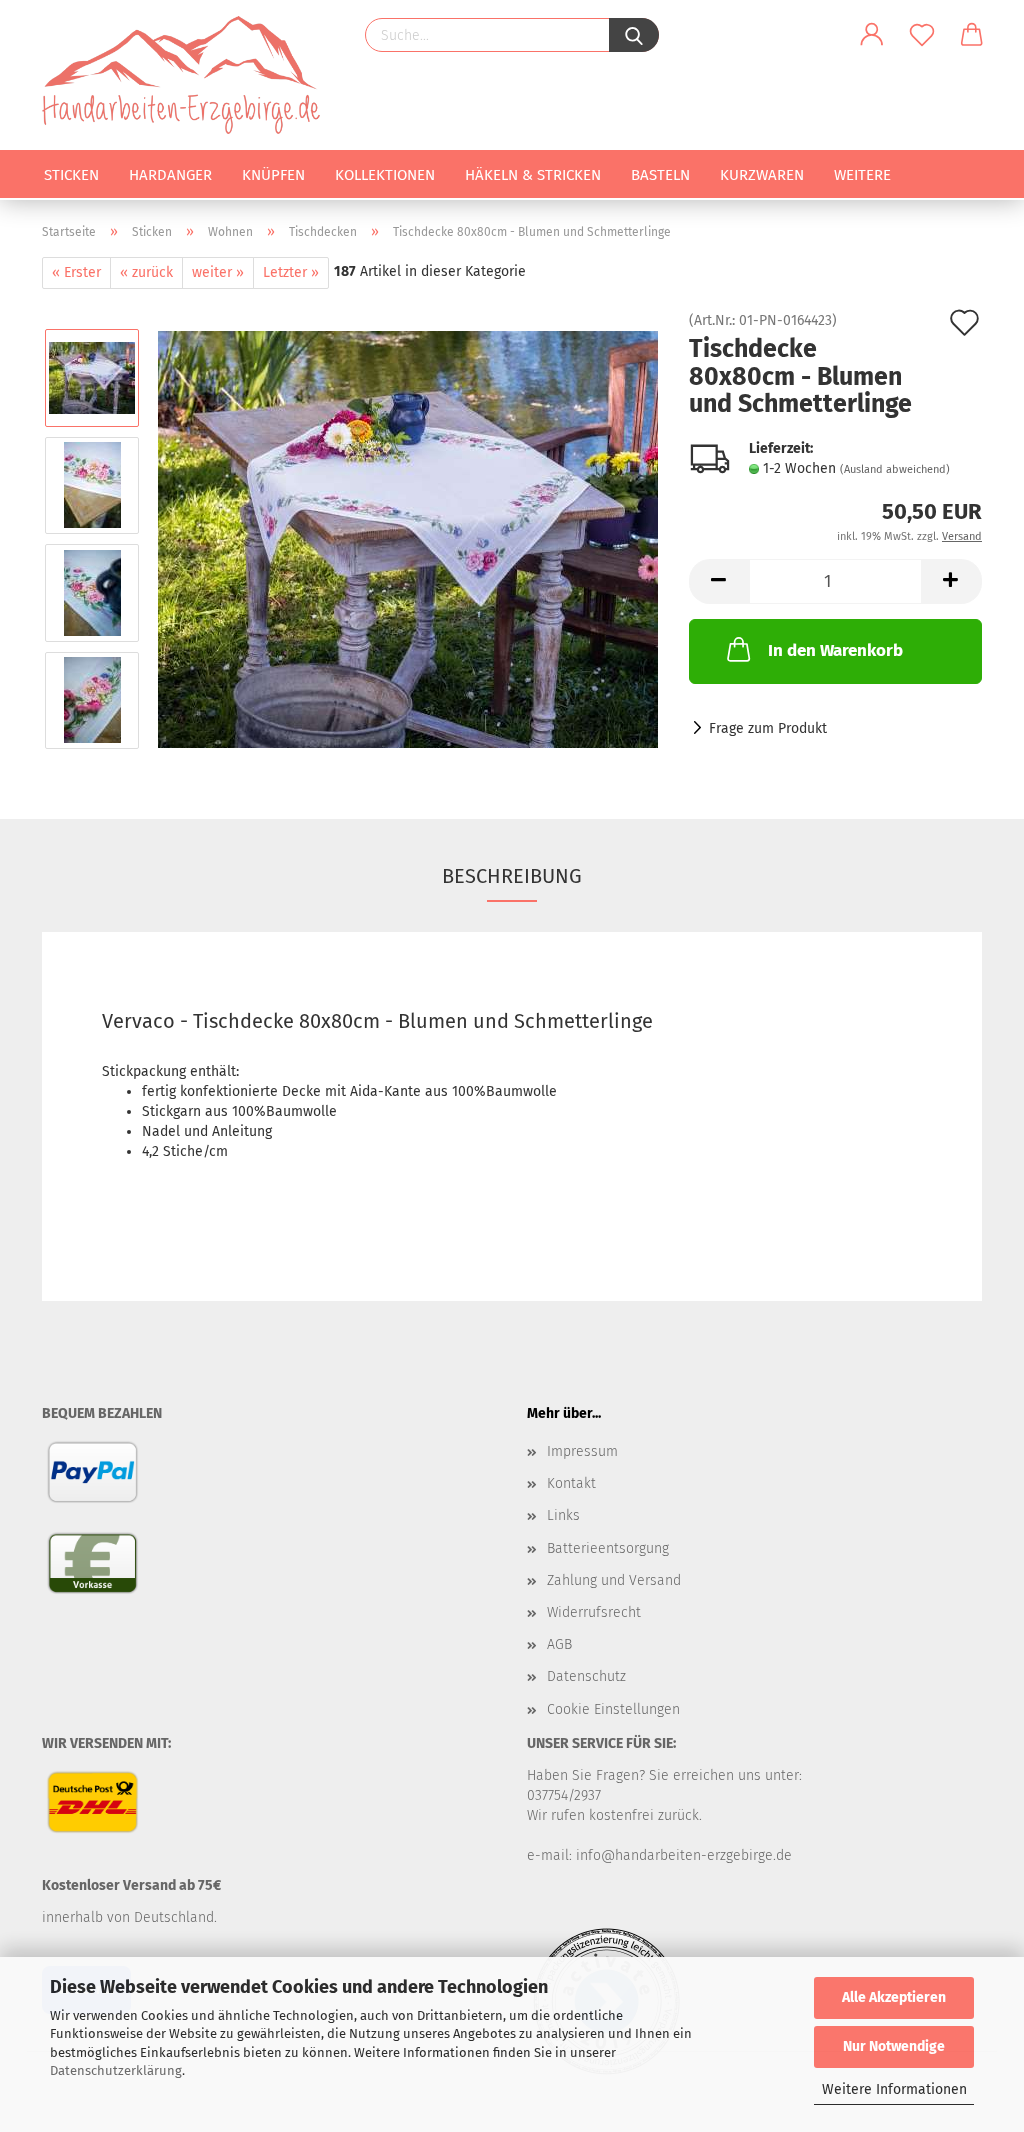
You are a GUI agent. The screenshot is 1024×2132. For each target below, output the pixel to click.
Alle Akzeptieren (894, 1997)
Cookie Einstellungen (613, 1709)
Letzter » (291, 272)
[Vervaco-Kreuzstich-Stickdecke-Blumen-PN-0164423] (408, 538)
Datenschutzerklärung (116, 2070)
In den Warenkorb (835, 650)
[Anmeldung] (872, 35)
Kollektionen (385, 175)
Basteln (660, 175)
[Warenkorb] (972, 35)
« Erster (76, 272)
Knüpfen (273, 175)
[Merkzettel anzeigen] (922, 35)
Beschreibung (512, 876)
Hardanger (170, 175)
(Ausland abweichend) (895, 469)
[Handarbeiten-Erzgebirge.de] (188, 75)
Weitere (862, 175)
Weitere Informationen (894, 2089)
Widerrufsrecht (594, 1612)
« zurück (146, 272)
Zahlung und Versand (614, 1580)
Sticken (71, 175)
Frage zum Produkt (768, 728)
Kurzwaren (762, 175)
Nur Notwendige (894, 2046)
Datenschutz (586, 1676)
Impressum (582, 1451)
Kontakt (571, 1483)
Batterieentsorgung (608, 1548)
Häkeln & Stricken (533, 175)
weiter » (218, 272)
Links (563, 1515)
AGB (559, 1644)
